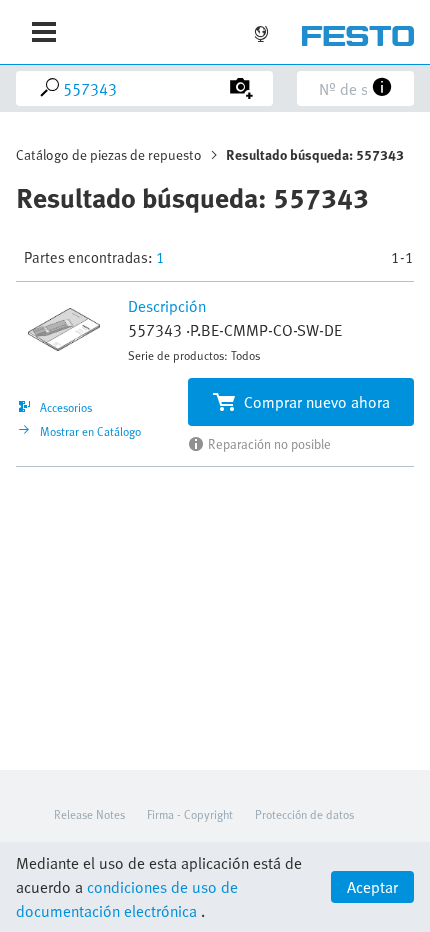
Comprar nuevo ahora (317, 402)
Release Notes (89, 814)
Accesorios (66, 404)
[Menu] (44, 32)
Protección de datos (304, 814)
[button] (66, 330)
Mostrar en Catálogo (90, 428)
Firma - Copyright (190, 814)
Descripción (167, 306)
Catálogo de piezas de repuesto (109, 154)
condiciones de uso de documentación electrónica (127, 899)
